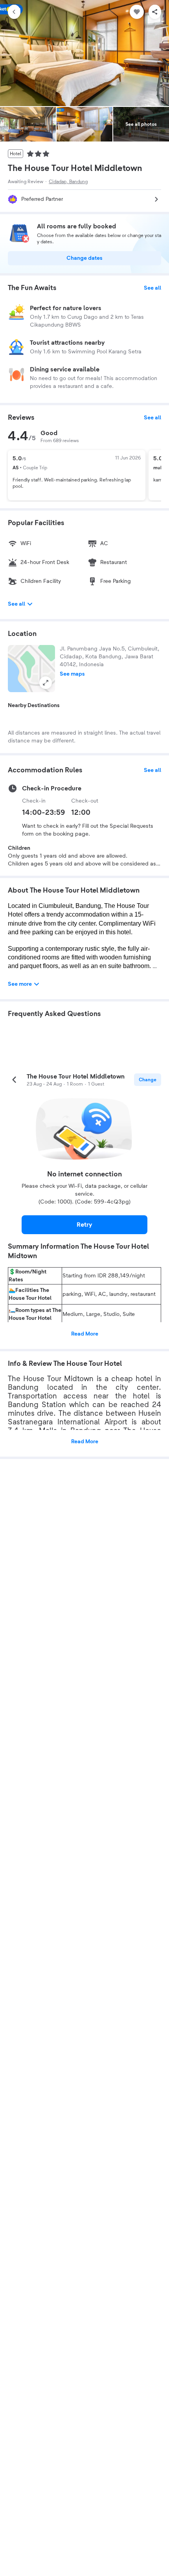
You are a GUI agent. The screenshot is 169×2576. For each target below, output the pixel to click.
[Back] (14, 12)
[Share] (155, 12)
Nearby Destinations (34, 706)
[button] (31, 669)
